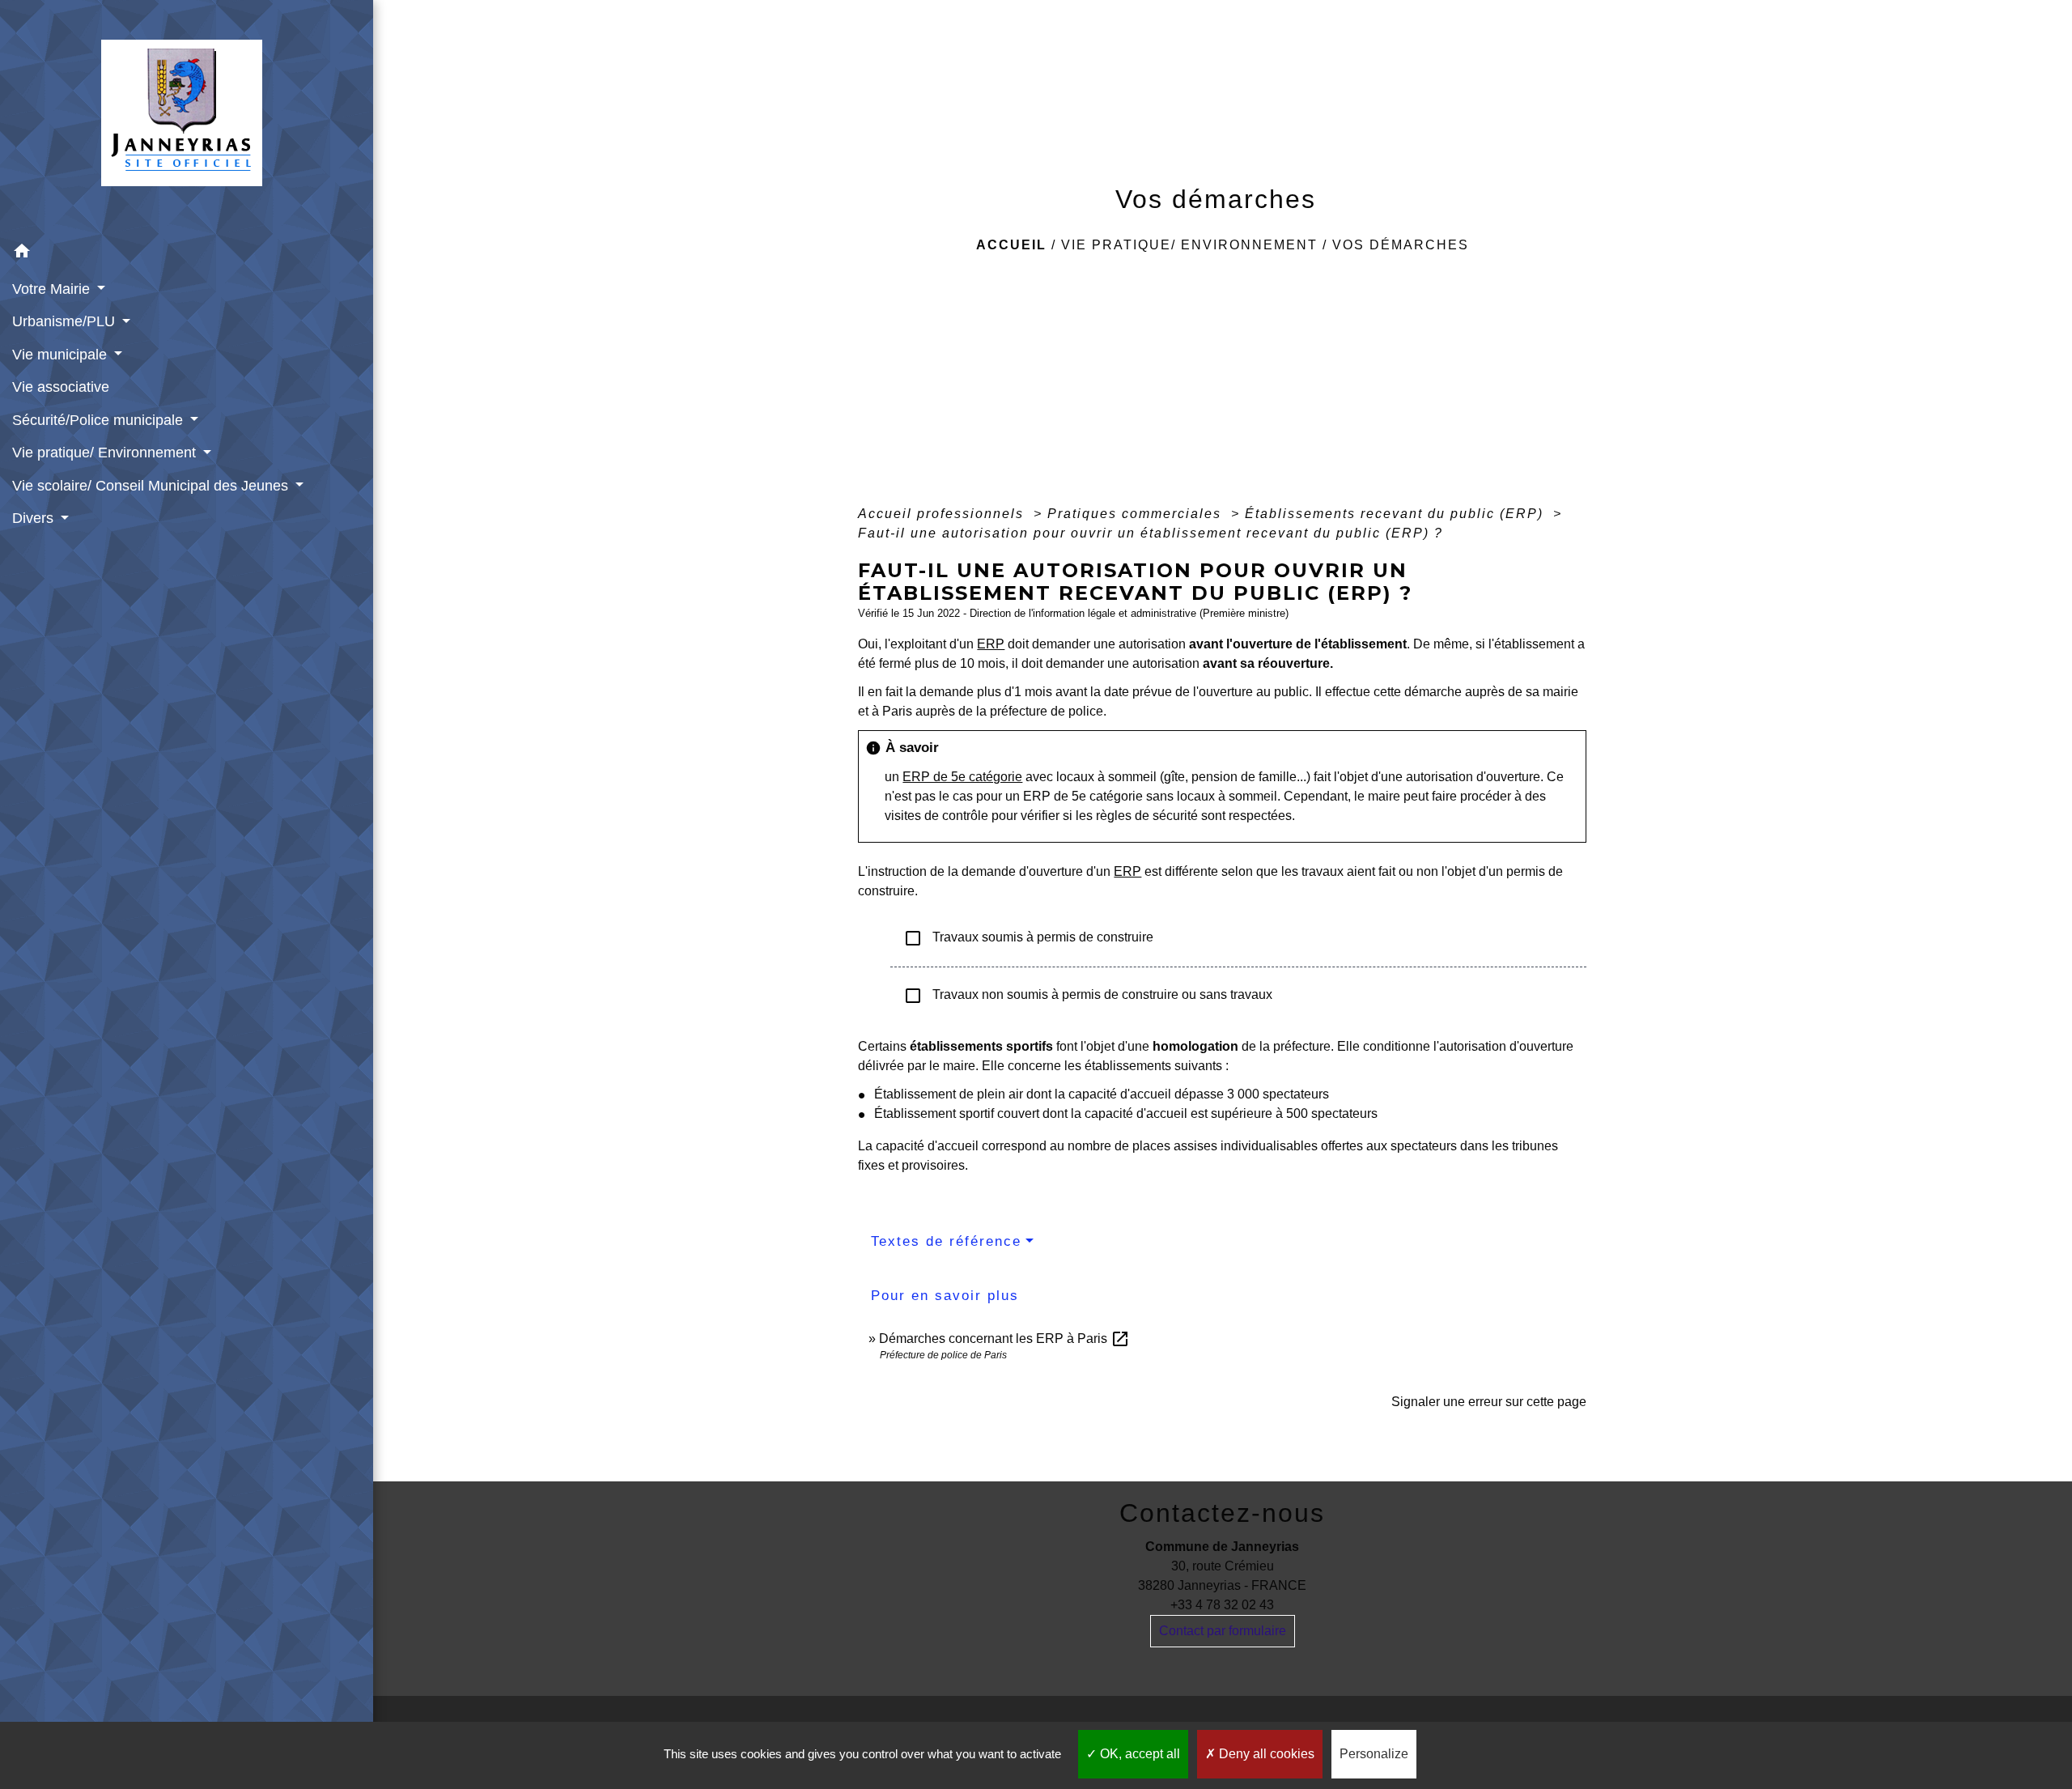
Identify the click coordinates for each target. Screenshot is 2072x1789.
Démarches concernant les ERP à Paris (1004, 1339)
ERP (991, 644)
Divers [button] (35, 518)
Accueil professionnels (943, 514)
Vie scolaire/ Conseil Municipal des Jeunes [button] (152, 486)
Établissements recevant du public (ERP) (1397, 514)
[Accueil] (187, 118)
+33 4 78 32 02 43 (1222, 1605)
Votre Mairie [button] (53, 289)
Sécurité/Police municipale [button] (100, 420)
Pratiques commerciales (1137, 514)
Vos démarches (1401, 245)
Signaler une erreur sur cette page (1489, 1402)
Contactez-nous (1222, 1513)
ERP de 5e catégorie (962, 777)
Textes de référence (946, 1241)
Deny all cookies (1265, 1754)
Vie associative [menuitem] (61, 387)
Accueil (1011, 245)
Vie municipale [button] (62, 355)
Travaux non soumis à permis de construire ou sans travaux (1088, 996)
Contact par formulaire (1223, 1631)
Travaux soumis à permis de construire (1028, 938)
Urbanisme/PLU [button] (66, 321)
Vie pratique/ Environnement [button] (106, 453)
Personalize (1374, 1754)
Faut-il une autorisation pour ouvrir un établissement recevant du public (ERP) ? (1151, 533)
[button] (187, 254)
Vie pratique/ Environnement (1189, 245)
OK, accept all (1138, 1754)
